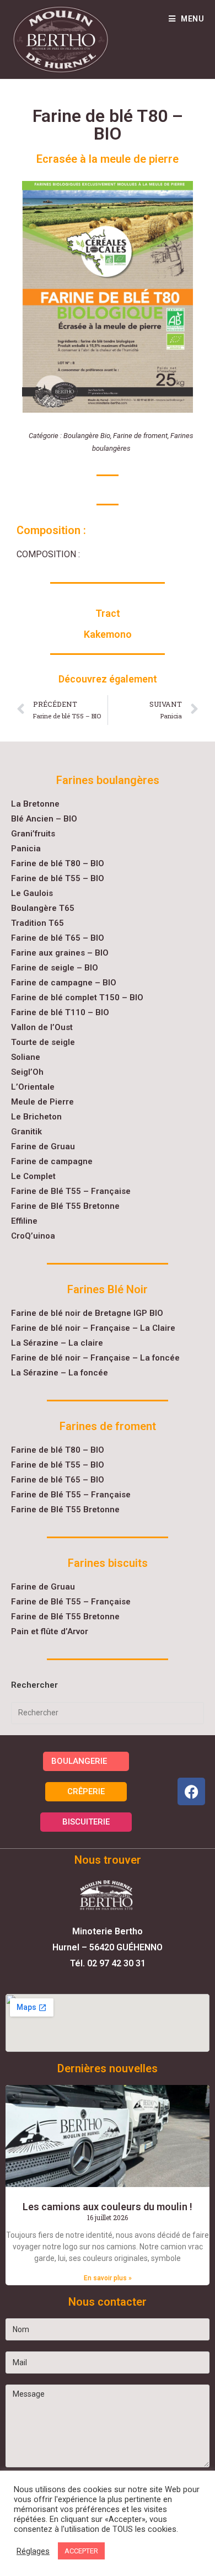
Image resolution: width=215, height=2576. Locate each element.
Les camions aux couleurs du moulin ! (108, 2207)
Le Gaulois (32, 893)
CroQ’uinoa (33, 1236)
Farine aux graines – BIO (60, 953)
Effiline (24, 1221)
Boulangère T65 (43, 908)
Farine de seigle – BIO (55, 968)
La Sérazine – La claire (57, 1343)
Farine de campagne (52, 1161)
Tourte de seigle (43, 1042)
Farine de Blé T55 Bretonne (65, 1206)
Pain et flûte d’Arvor (50, 1631)
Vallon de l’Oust (42, 1027)
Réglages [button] (33, 2551)
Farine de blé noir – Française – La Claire (93, 1328)
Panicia (26, 849)
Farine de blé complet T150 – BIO (77, 998)
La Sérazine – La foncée (60, 1373)
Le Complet (33, 1176)
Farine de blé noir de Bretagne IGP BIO (87, 1313)
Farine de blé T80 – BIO (58, 863)
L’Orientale (33, 1087)
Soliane (26, 1057)
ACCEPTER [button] (81, 2551)
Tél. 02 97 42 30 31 (108, 1963)
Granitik (26, 1132)
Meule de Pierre (42, 1102)
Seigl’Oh (27, 1072)
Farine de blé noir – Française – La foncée (95, 1358)
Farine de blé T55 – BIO (58, 878)
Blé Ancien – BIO (44, 819)
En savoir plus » (108, 2278)
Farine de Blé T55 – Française (71, 1191)
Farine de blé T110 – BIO (60, 1012)
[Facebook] (191, 1791)
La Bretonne (35, 804)
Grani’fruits (33, 834)
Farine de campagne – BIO (64, 983)
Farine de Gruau (43, 1146)
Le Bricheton (36, 1117)
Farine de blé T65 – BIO (58, 938)
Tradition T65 (37, 923)
